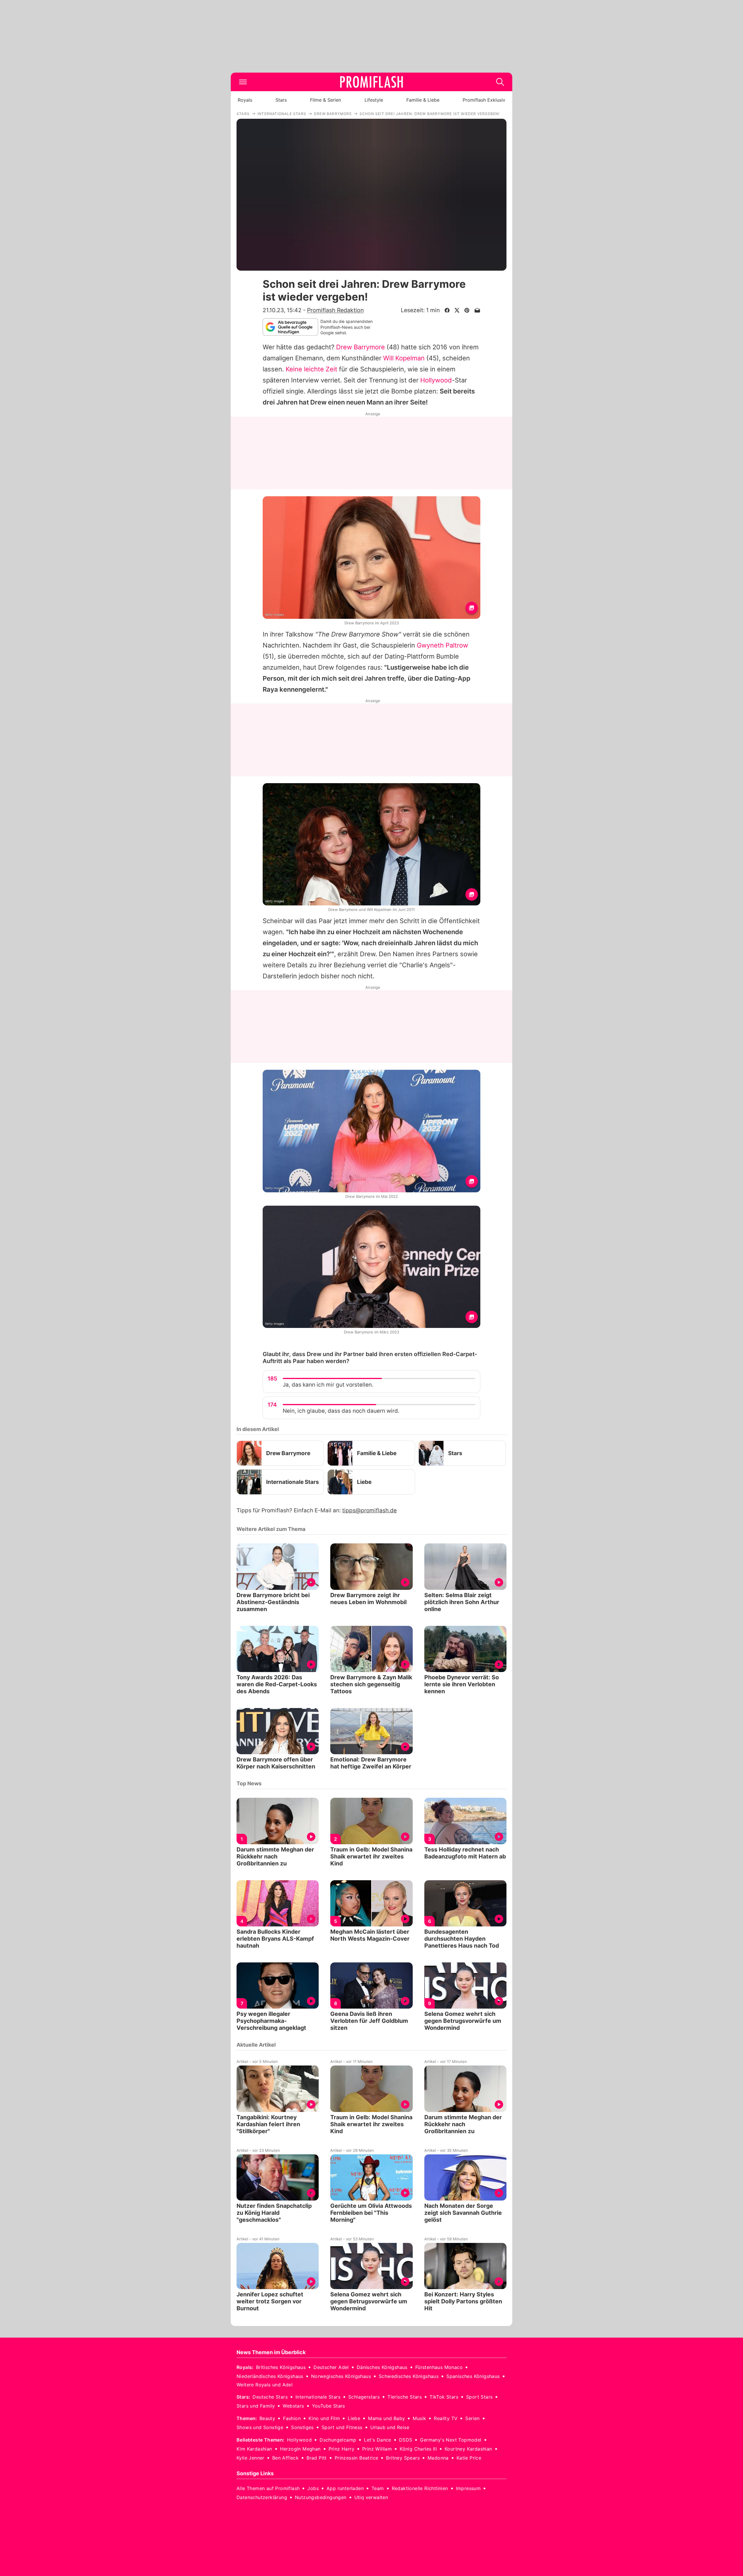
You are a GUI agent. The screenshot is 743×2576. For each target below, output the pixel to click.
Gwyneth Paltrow (442, 645)
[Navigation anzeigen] (243, 82)
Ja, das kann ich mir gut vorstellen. (328, 1385)
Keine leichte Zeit (311, 369)
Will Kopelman (404, 358)
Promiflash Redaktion (335, 310)
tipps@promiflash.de (369, 1510)
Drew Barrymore (360, 347)
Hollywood (436, 380)
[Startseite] (371, 82)
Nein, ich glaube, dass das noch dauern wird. (341, 1411)
